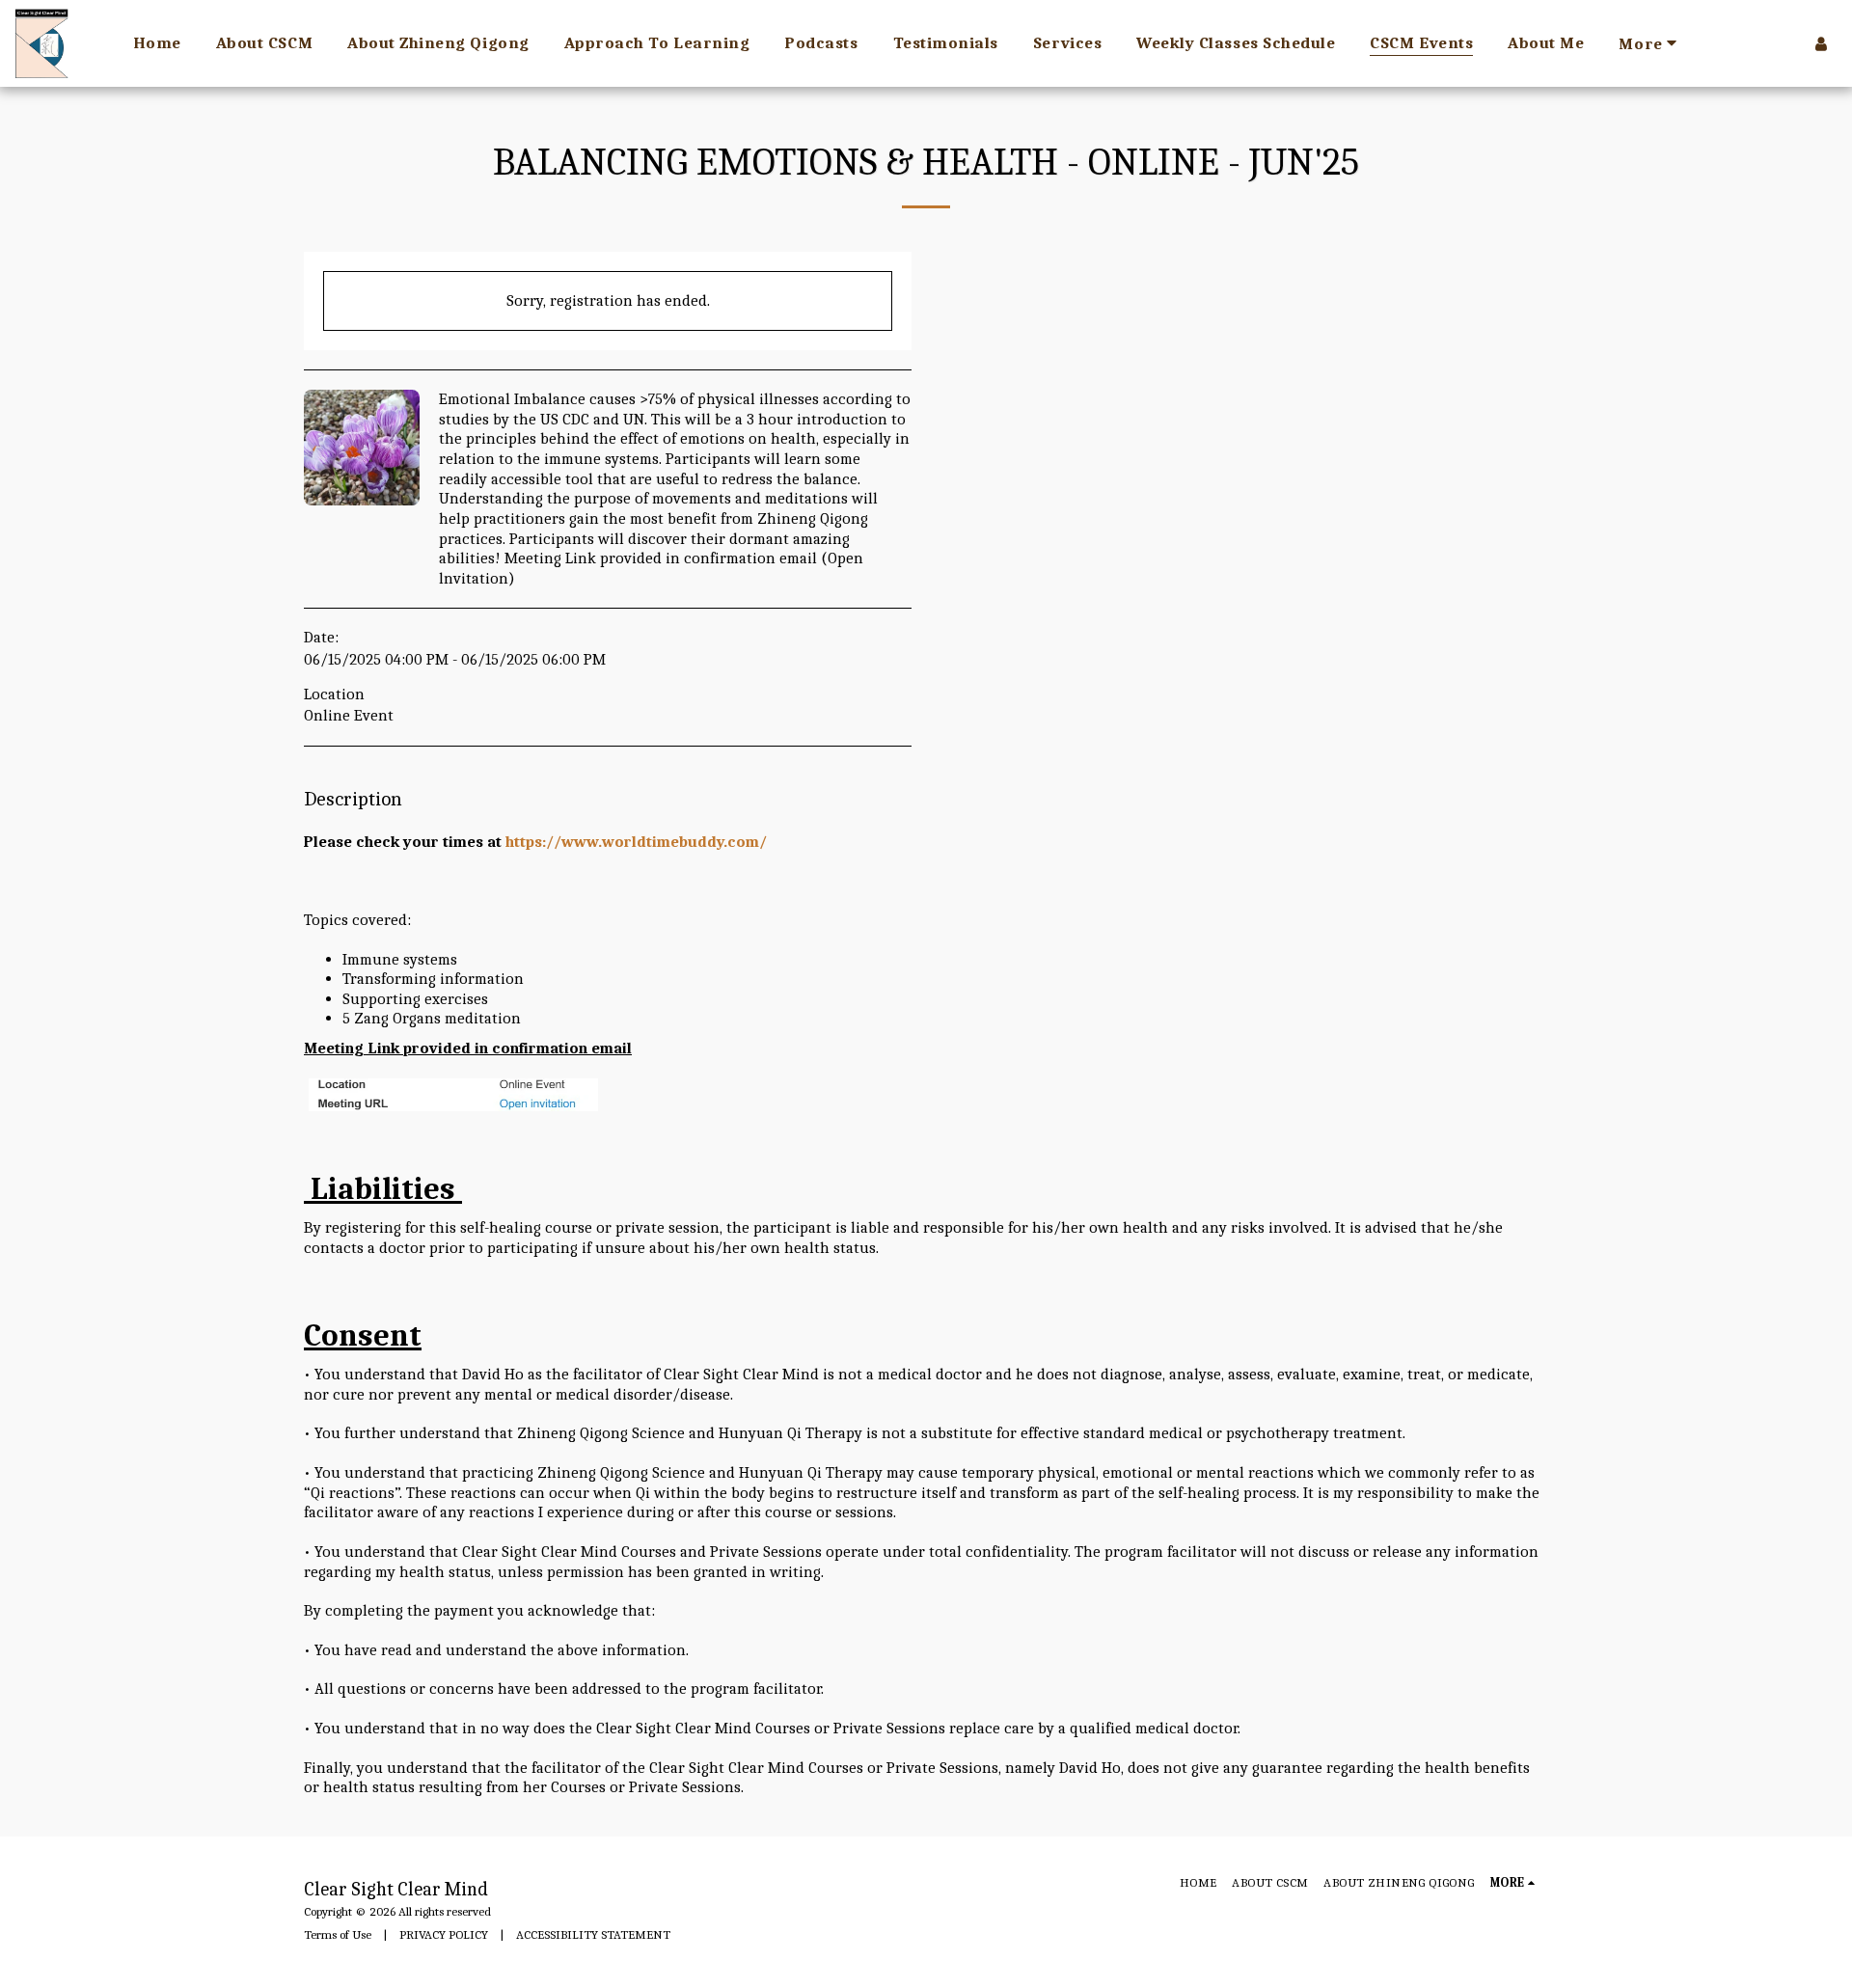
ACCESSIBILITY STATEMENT (593, 1934)
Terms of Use (338, 1934)
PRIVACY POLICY (444, 1934)
